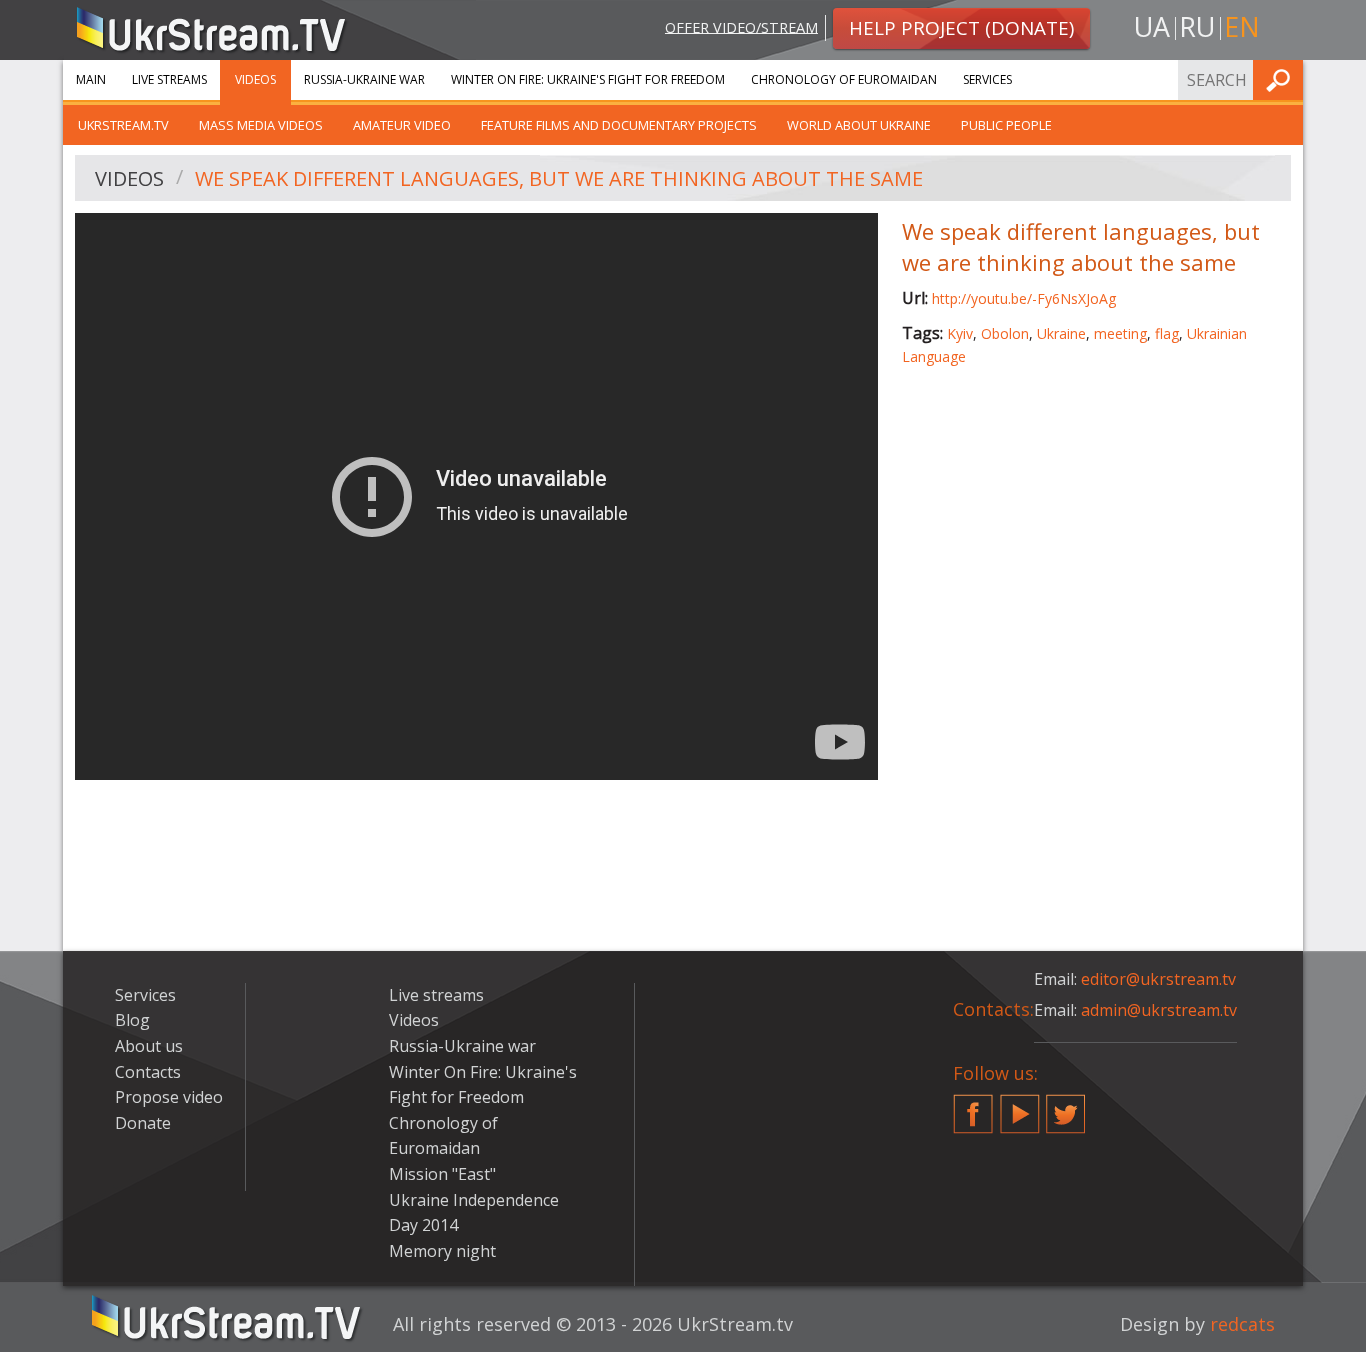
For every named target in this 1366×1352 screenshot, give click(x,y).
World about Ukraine (859, 125)
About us (149, 1046)
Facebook (973, 1106)
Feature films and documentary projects (619, 125)
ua (1152, 26)
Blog (132, 1020)
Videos (255, 79)
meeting (1120, 333)
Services (987, 79)
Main (91, 79)
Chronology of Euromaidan (844, 79)
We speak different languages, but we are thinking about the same (559, 178)
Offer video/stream (741, 26)
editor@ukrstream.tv (1158, 979)
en (1242, 26)
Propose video (169, 1097)
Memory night (442, 1251)
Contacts (148, 1072)
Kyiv (960, 333)
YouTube (1020, 1106)
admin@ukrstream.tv (1159, 1010)
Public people (1006, 125)
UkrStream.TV (123, 125)
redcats (1242, 1324)
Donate (143, 1123)
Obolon (1005, 333)
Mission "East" (442, 1174)
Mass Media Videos (261, 125)
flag (1167, 333)
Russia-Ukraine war (364, 79)
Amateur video (402, 125)
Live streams (169, 79)
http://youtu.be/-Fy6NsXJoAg (1024, 298)
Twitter (1066, 1106)
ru (1197, 26)
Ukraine (1061, 333)
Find (1282, 79)
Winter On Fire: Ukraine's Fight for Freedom (588, 79)
